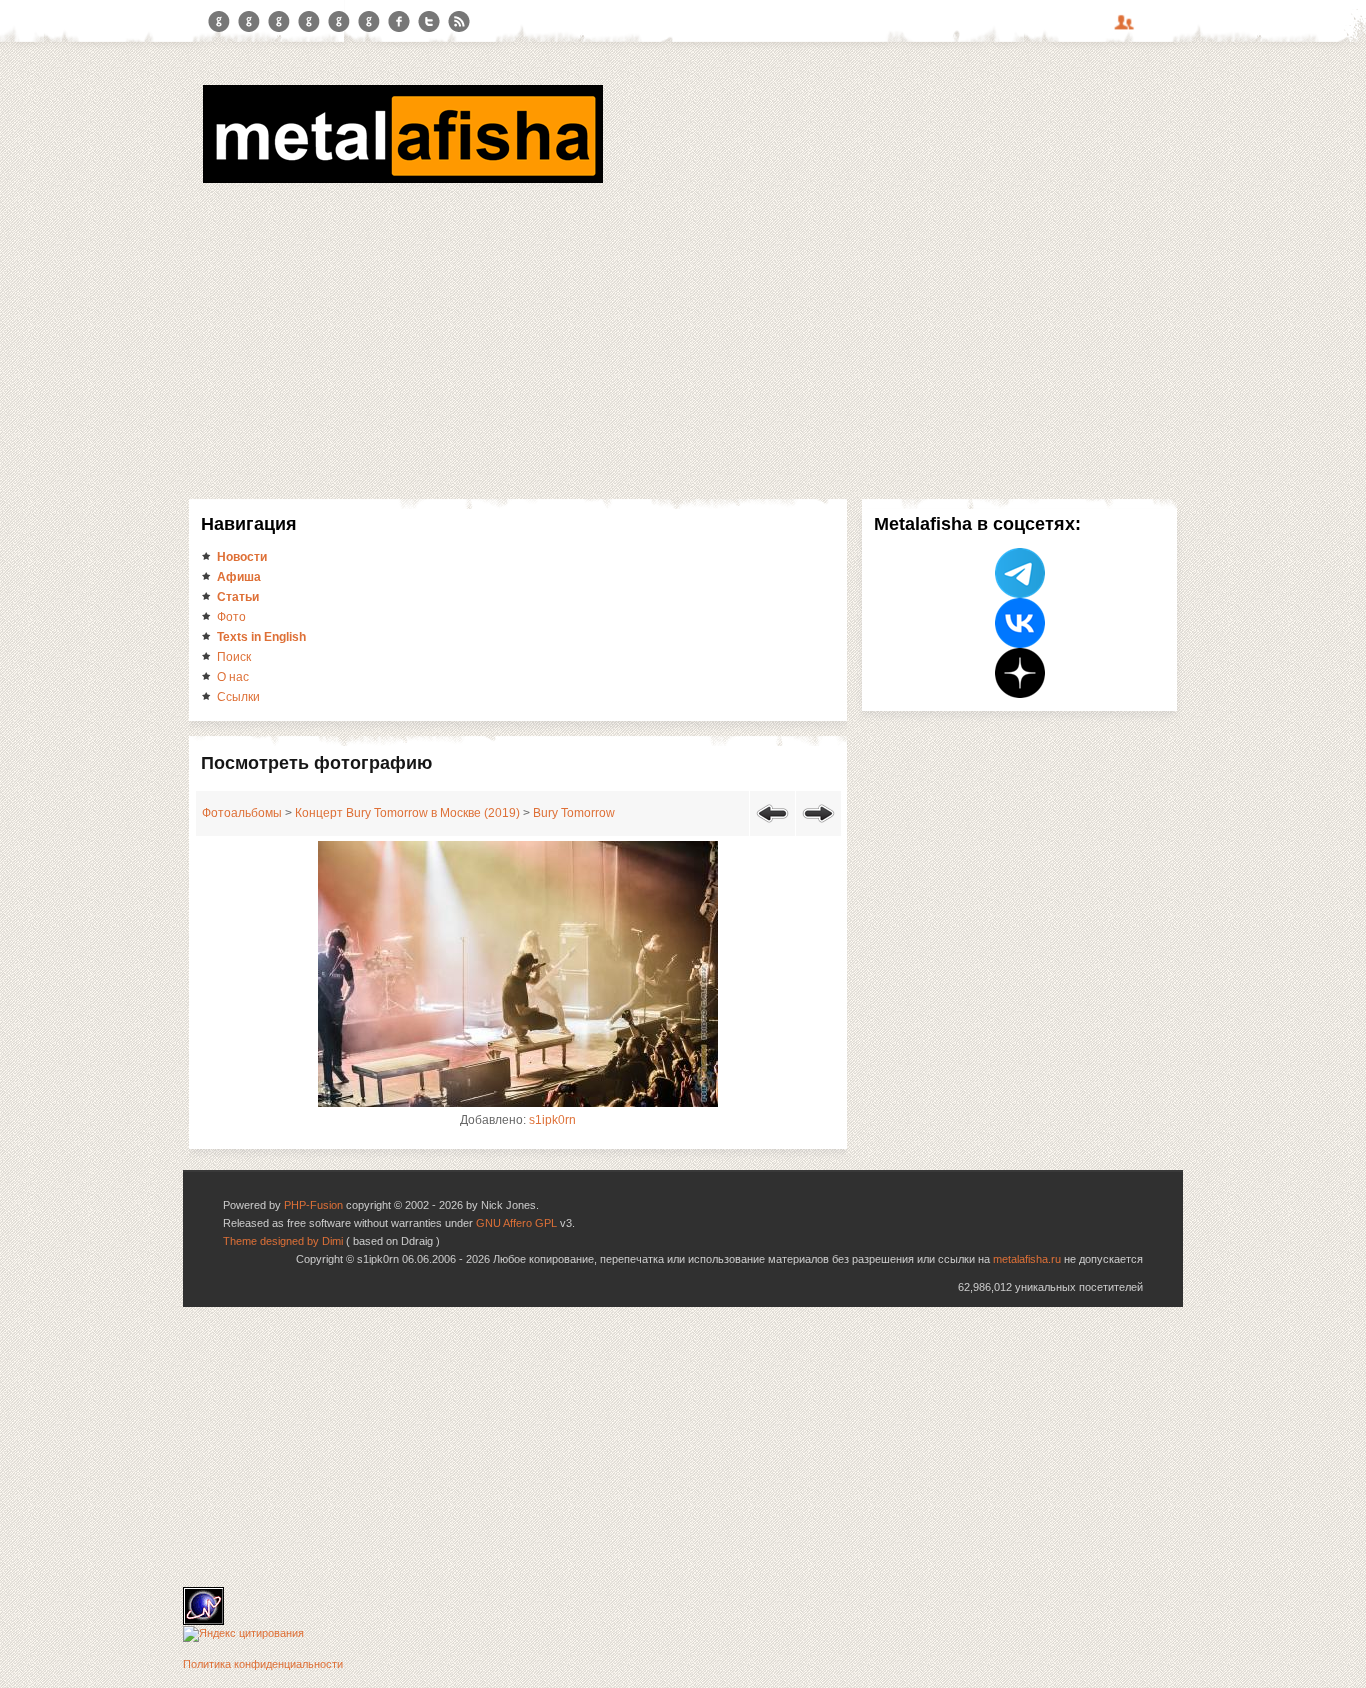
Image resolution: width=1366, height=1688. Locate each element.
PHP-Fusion (313, 1205)
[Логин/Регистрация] (1127, 29)
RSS (459, 22)
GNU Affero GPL (516, 1223)
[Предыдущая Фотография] (772, 826)
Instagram (249, 22)
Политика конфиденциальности (263, 1664)
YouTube (309, 22)
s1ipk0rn (552, 1120)
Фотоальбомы (242, 813)
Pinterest (339, 22)
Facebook (399, 22)
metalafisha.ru (1027, 1259)
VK (279, 22)
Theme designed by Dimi (283, 1241)
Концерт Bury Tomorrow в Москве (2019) (407, 813)
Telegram (219, 22)
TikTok (369, 22)
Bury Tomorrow (574, 813)
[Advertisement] (683, 338)
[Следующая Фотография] (818, 826)
